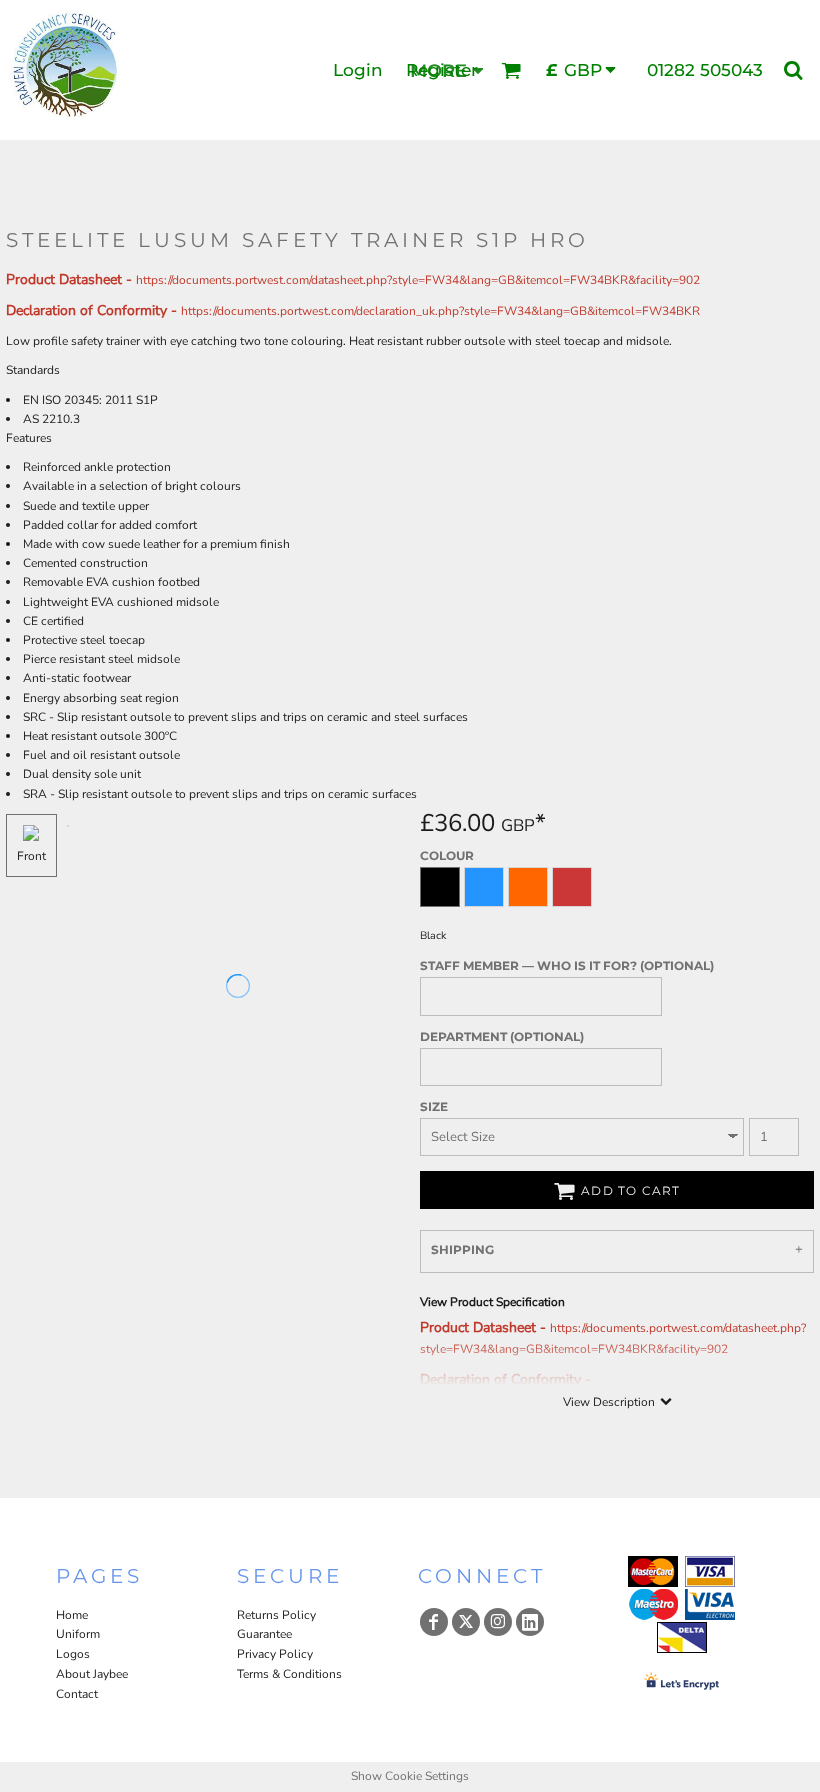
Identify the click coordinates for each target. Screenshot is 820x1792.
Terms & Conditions (289, 1674)
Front (31, 856)
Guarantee (264, 1634)
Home (72, 1615)
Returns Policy (276, 1615)
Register (442, 70)
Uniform (78, 1634)
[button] (511, 70)
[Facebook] (434, 1622)
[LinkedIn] (530, 1622)
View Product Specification (492, 1302)
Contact (77, 1694)
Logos (73, 1654)
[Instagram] (498, 1622)
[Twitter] (466, 1622)
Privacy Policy (275, 1654)
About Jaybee (92, 1674)
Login (358, 70)
